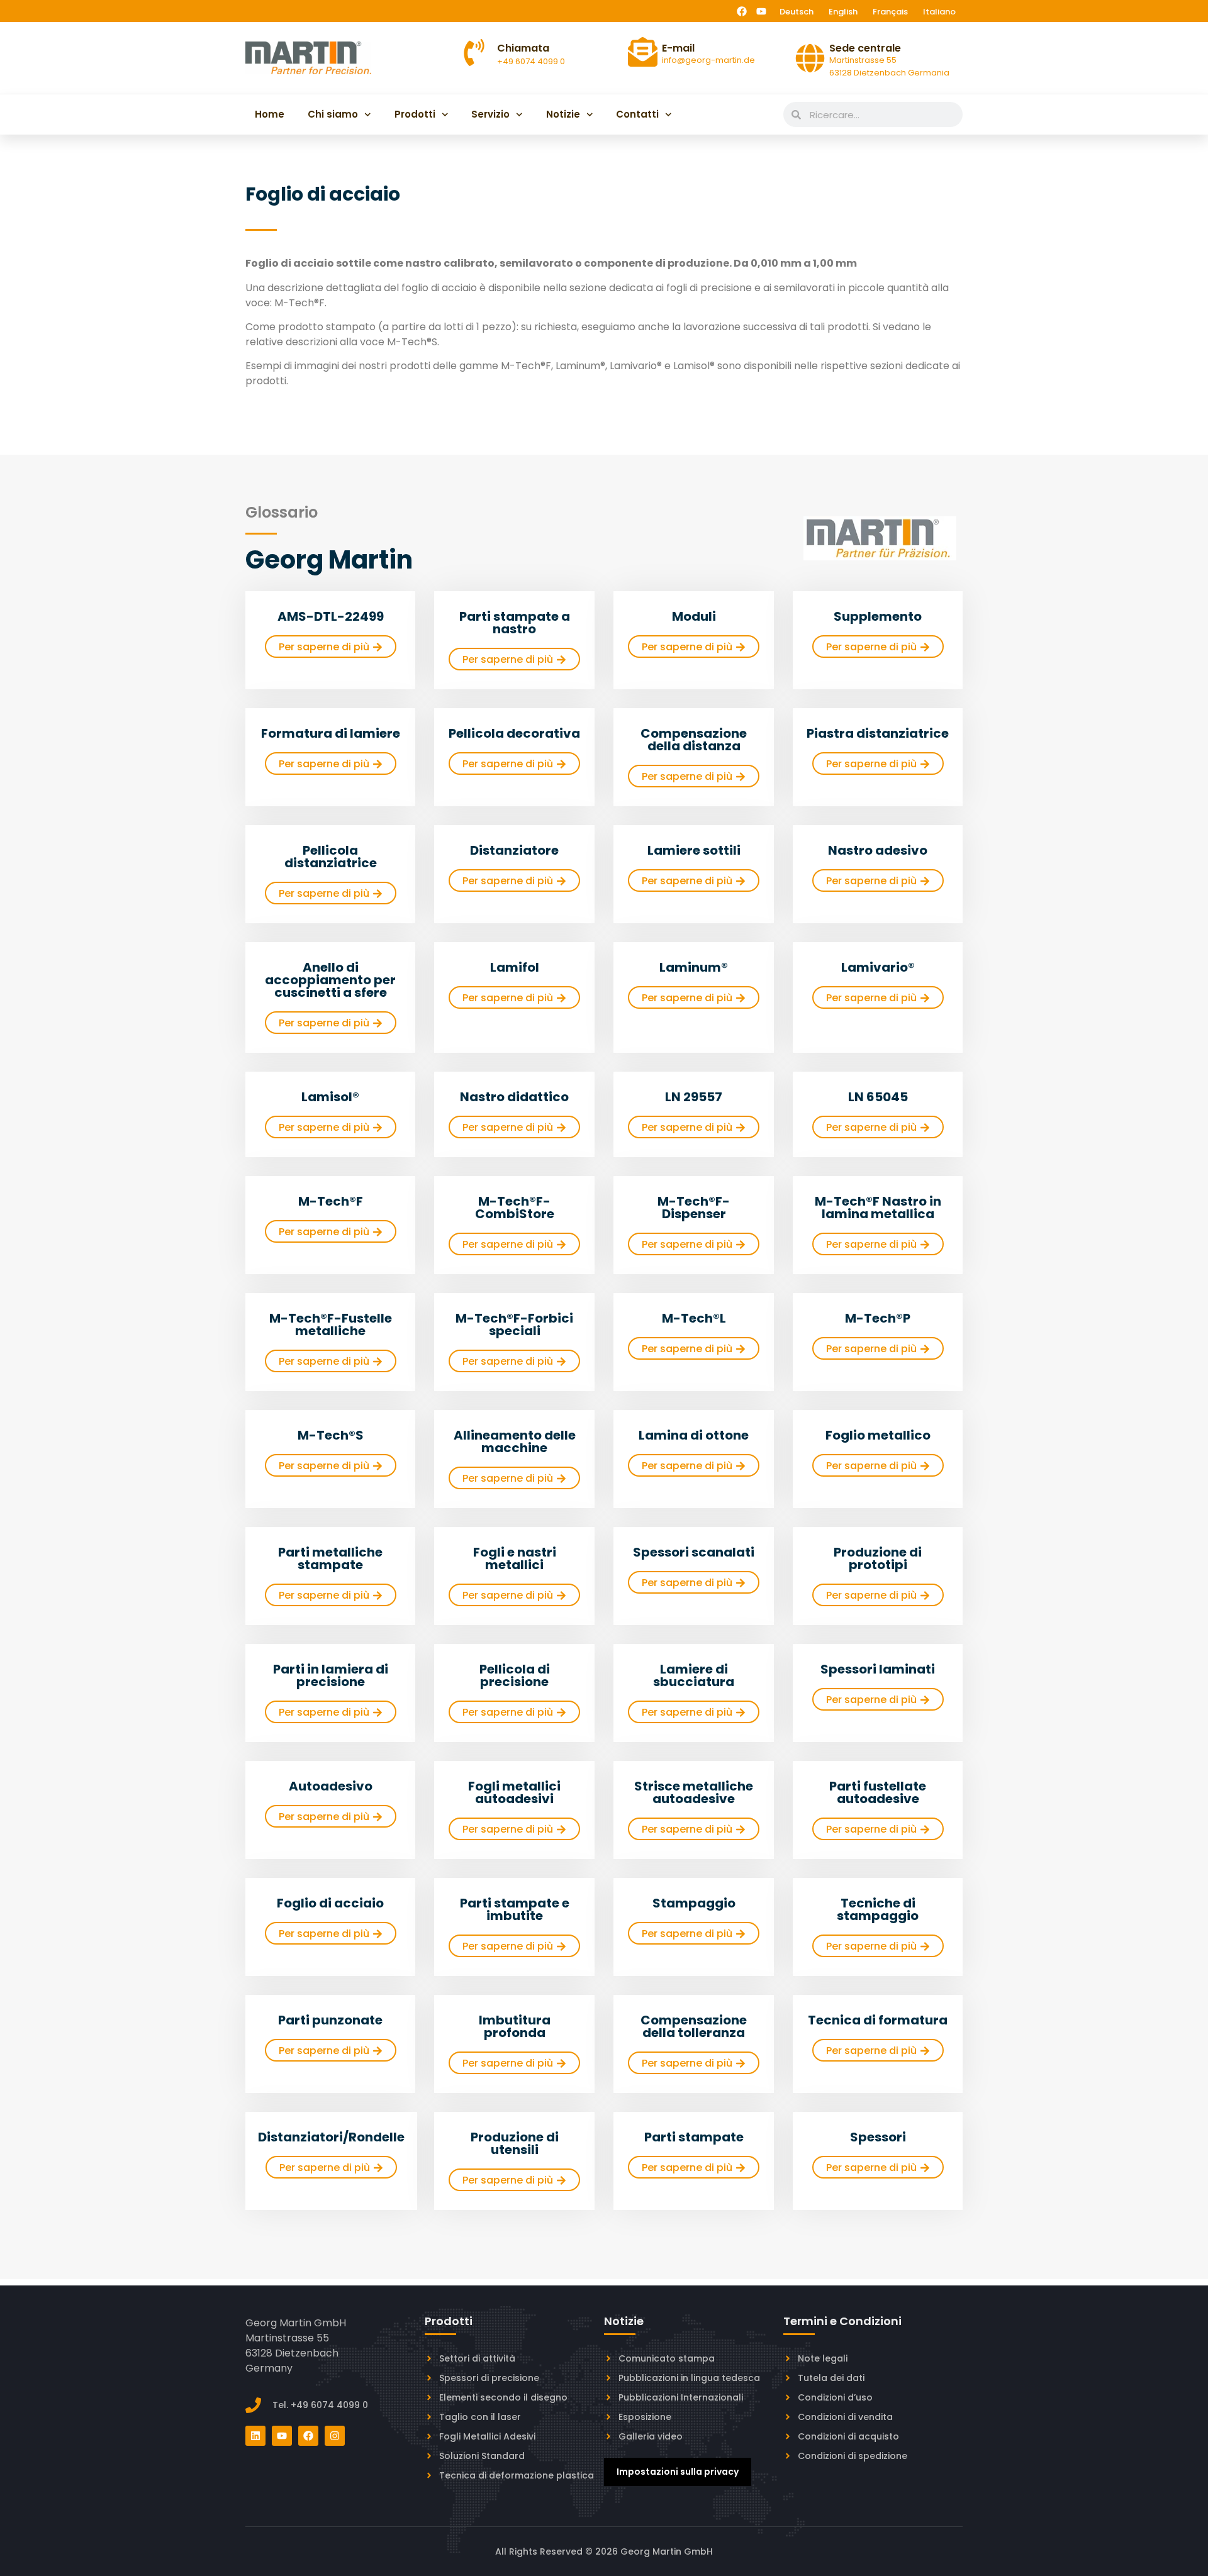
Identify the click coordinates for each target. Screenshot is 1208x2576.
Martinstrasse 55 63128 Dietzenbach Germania (889, 66)
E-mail (678, 48)
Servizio (490, 114)
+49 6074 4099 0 (531, 61)
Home (270, 114)
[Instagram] (335, 2436)
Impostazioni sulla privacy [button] (678, 2472)
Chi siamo (333, 114)
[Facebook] (742, 11)
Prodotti (415, 114)
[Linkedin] (255, 2436)
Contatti (637, 114)
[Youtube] (761, 11)
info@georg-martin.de (708, 60)
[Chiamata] (474, 53)
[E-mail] (643, 52)
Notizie (563, 114)
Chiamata (523, 48)
